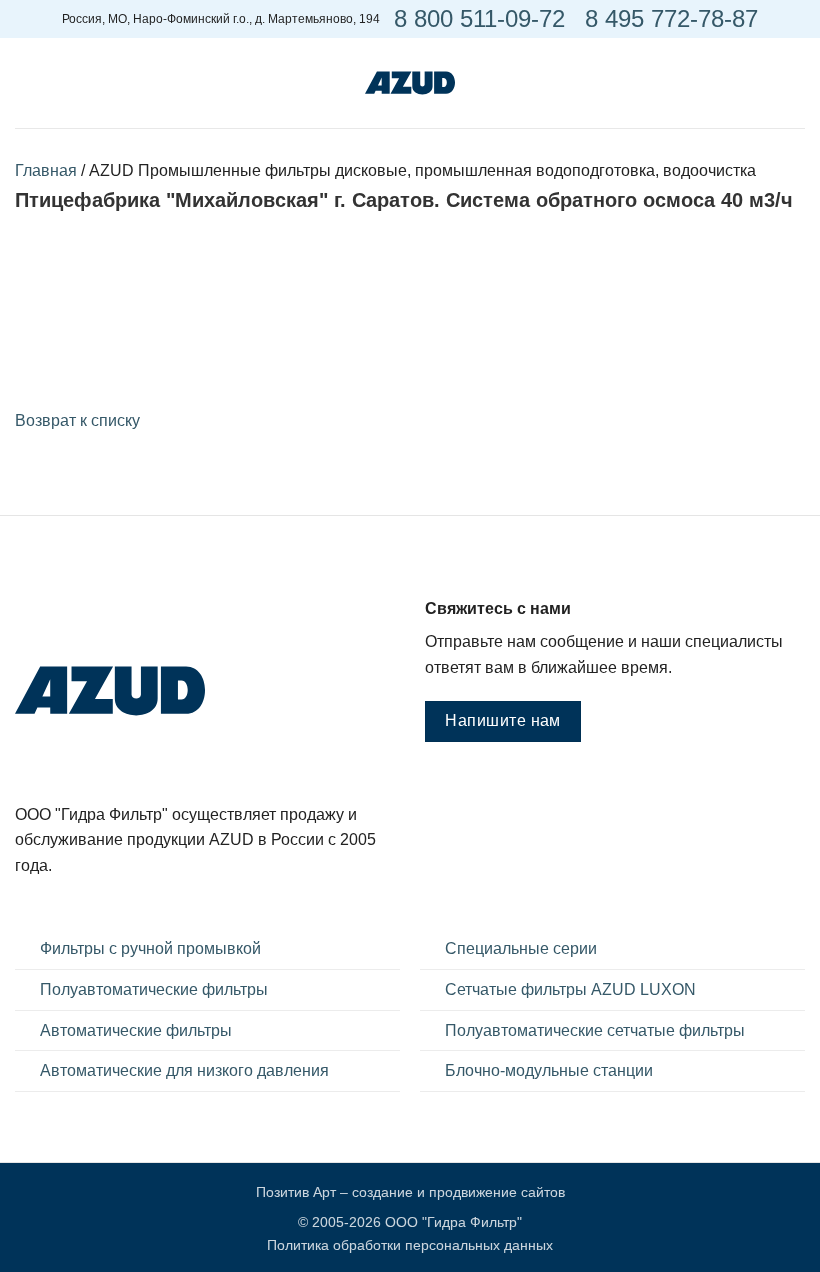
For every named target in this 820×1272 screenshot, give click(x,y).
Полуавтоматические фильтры (154, 989)
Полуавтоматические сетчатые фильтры (595, 1030)
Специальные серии (521, 948)
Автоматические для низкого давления (184, 1070)
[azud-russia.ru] (410, 83)
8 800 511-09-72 (479, 18)
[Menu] (27, 83)
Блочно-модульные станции (549, 1070)
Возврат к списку (77, 420)
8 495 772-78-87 (671, 18)
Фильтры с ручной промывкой (150, 948)
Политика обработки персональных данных (410, 1245)
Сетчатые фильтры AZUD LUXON (570, 989)
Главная (46, 170)
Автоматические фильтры (136, 1030)
